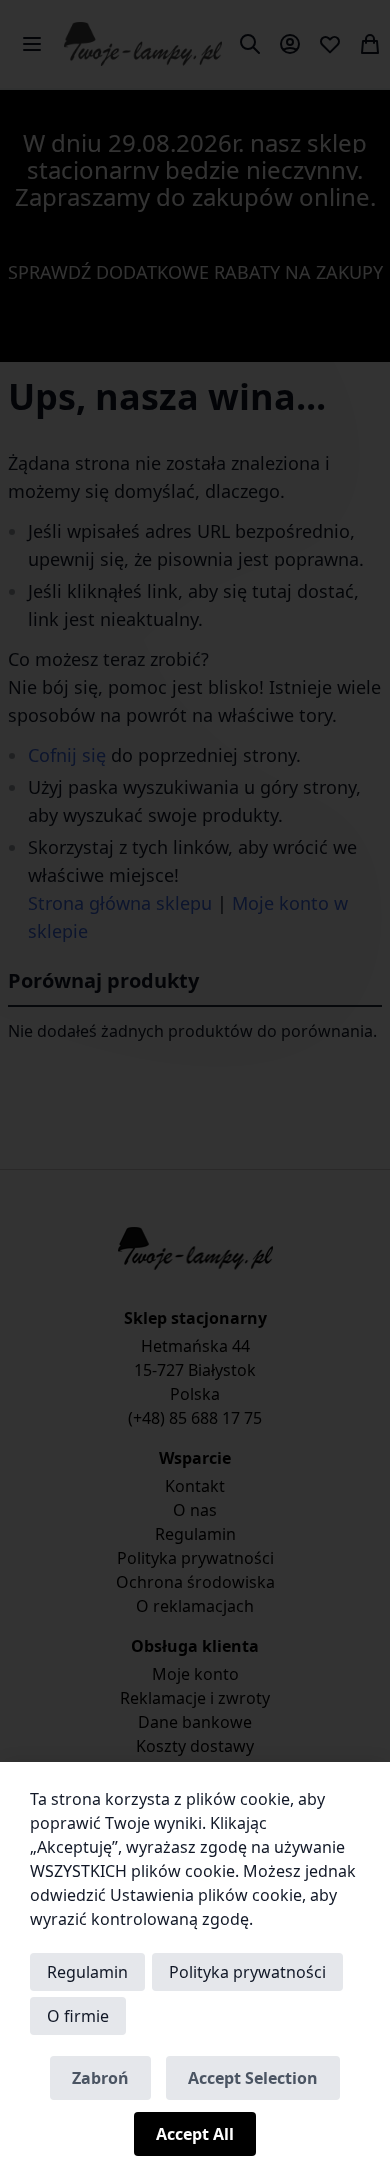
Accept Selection (253, 2078)
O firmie (78, 2016)
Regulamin (87, 1972)
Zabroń (100, 2078)
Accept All (195, 2134)
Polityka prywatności (247, 1972)
